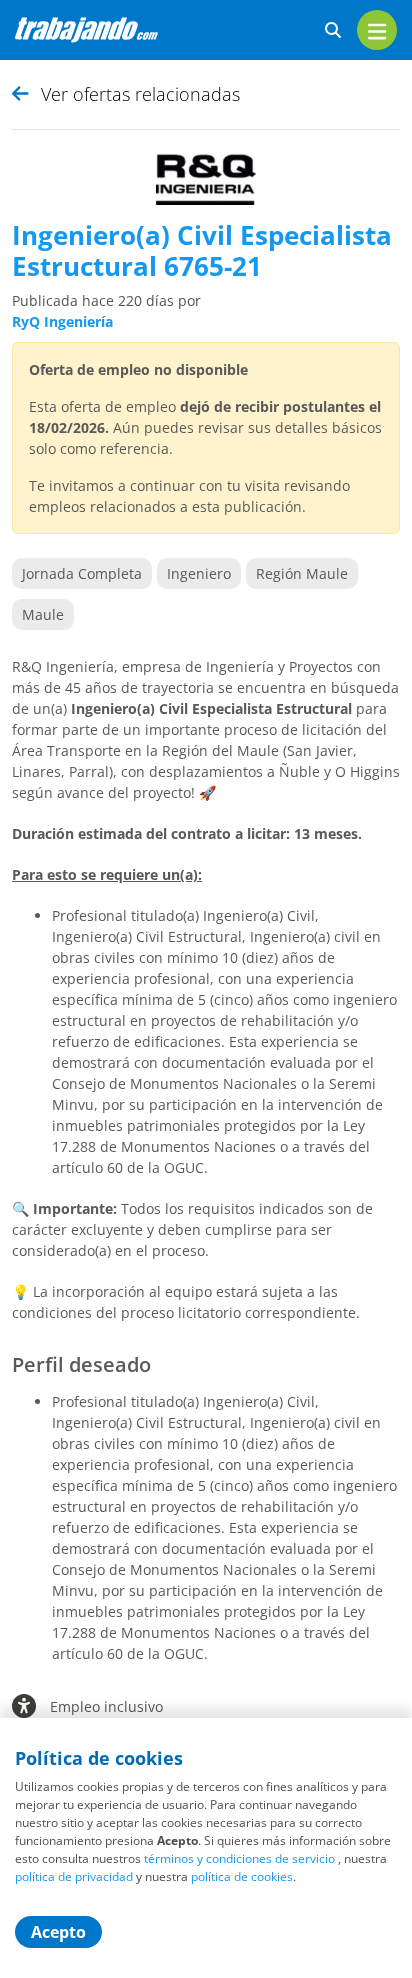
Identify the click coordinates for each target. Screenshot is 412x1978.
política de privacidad (74, 1876)
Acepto (58, 1932)
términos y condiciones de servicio (239, 1858)
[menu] (377, 30)
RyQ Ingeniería (62, 321)
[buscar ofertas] (333, 30)
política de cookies (242, 1876)
